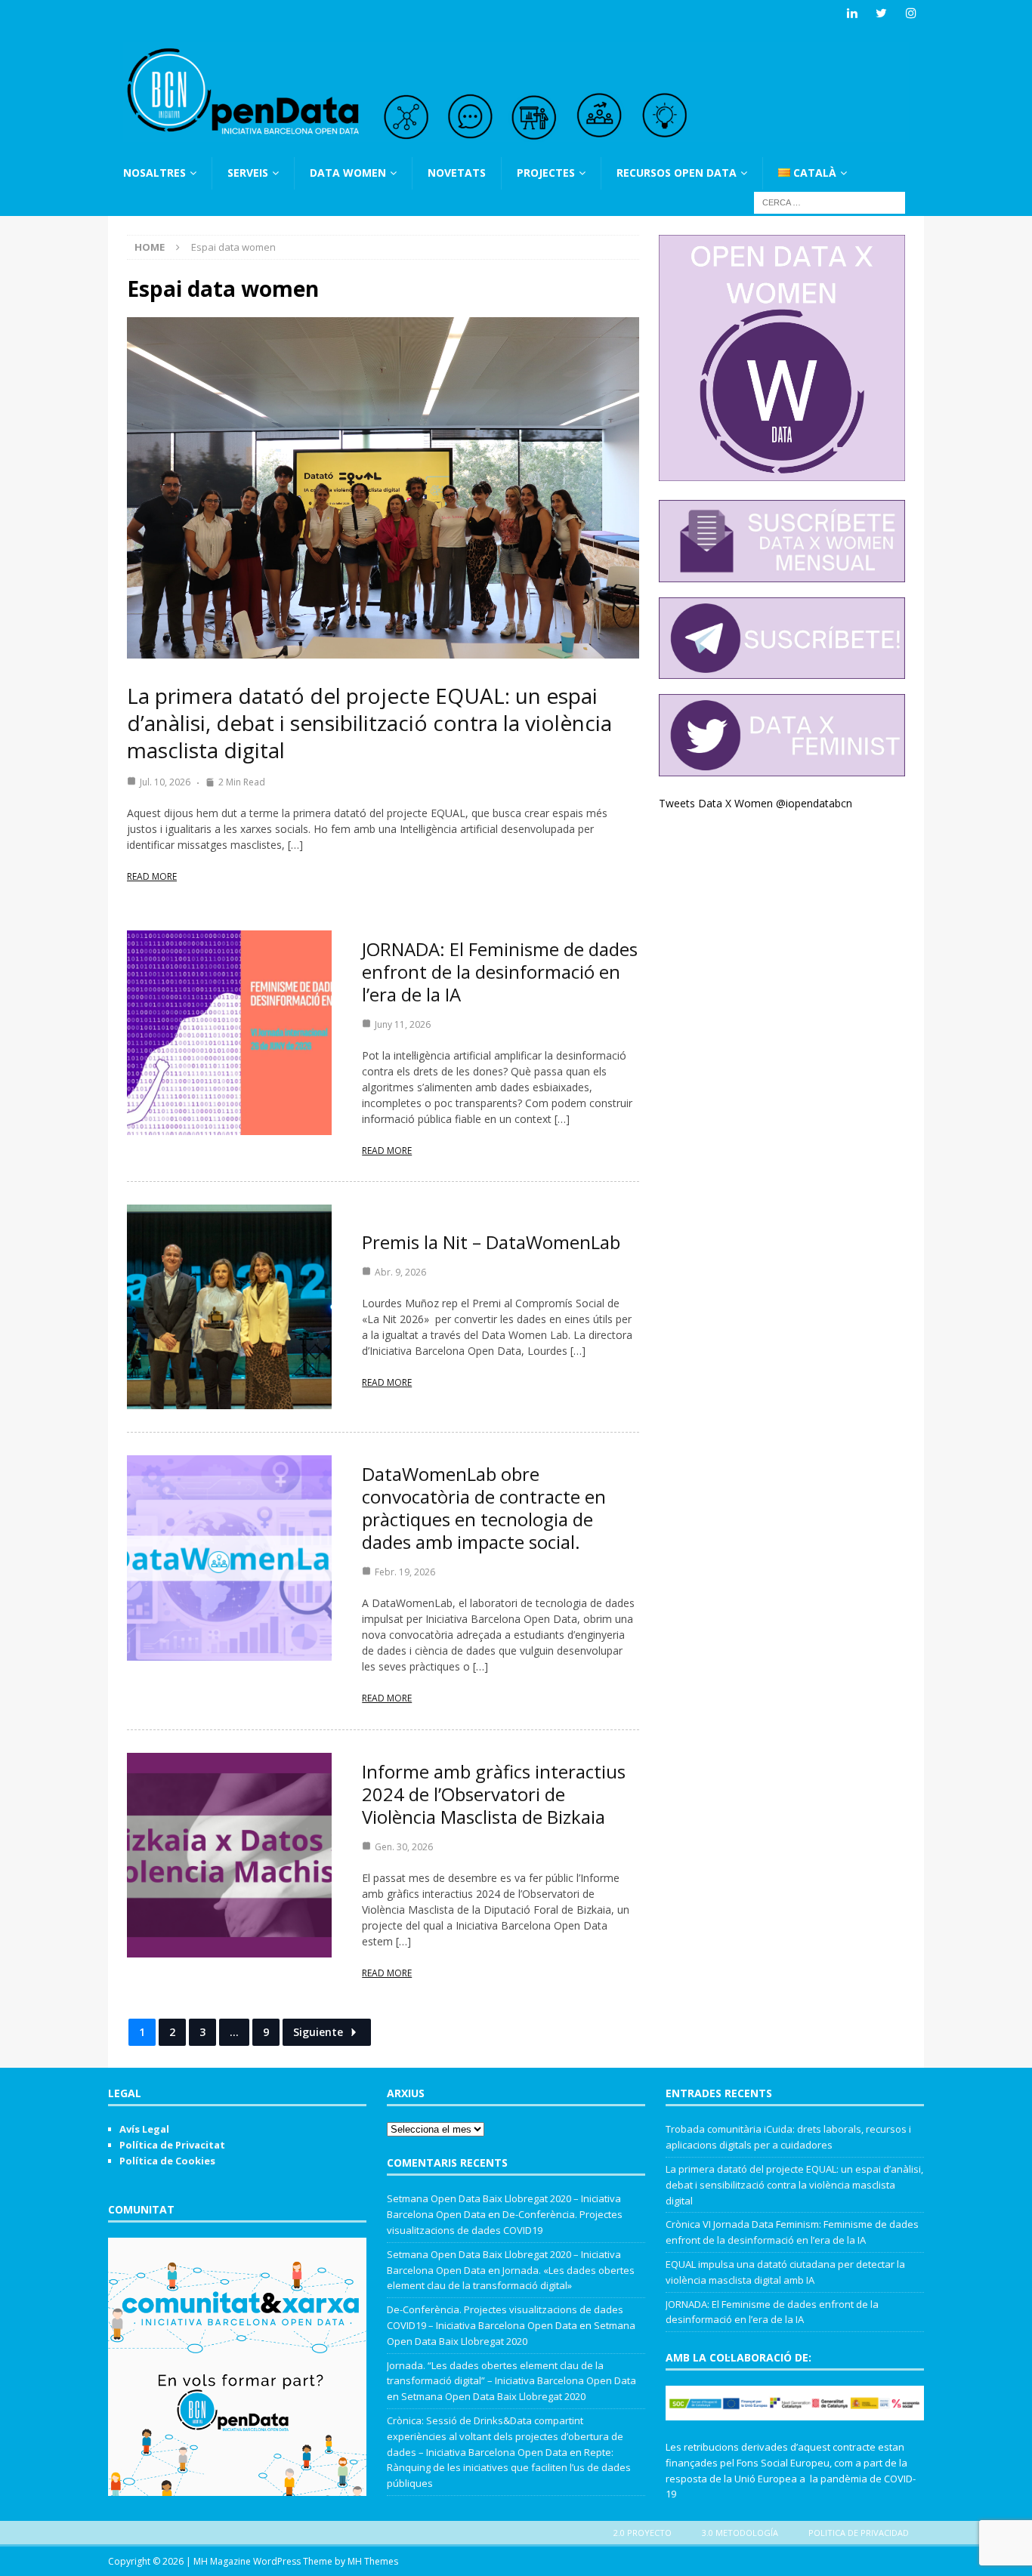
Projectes (546, 173)
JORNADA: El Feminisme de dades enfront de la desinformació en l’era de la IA (500, 972)
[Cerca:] (830, 201)
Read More (152, 876)
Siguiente (318, 2032)
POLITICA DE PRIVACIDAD (859, 2533)
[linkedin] (852, 13)
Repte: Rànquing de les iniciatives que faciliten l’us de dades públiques (509, 2468)
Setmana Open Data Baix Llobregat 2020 (493, 2396)
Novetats (457, 173)
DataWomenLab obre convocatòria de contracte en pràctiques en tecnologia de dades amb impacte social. (484, 1508)
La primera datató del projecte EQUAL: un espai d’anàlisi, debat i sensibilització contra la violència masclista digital (369, 723)
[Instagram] (911, 13)
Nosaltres (154, 173)
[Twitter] (881, 13)
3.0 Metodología (740, 2533)
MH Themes (373, 2561)
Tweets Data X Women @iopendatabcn (755, 803)
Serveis (248, 173)
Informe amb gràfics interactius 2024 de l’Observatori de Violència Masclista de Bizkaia (494, 1794)
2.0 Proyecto (643, 2533)
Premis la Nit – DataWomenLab (491, 1242)
